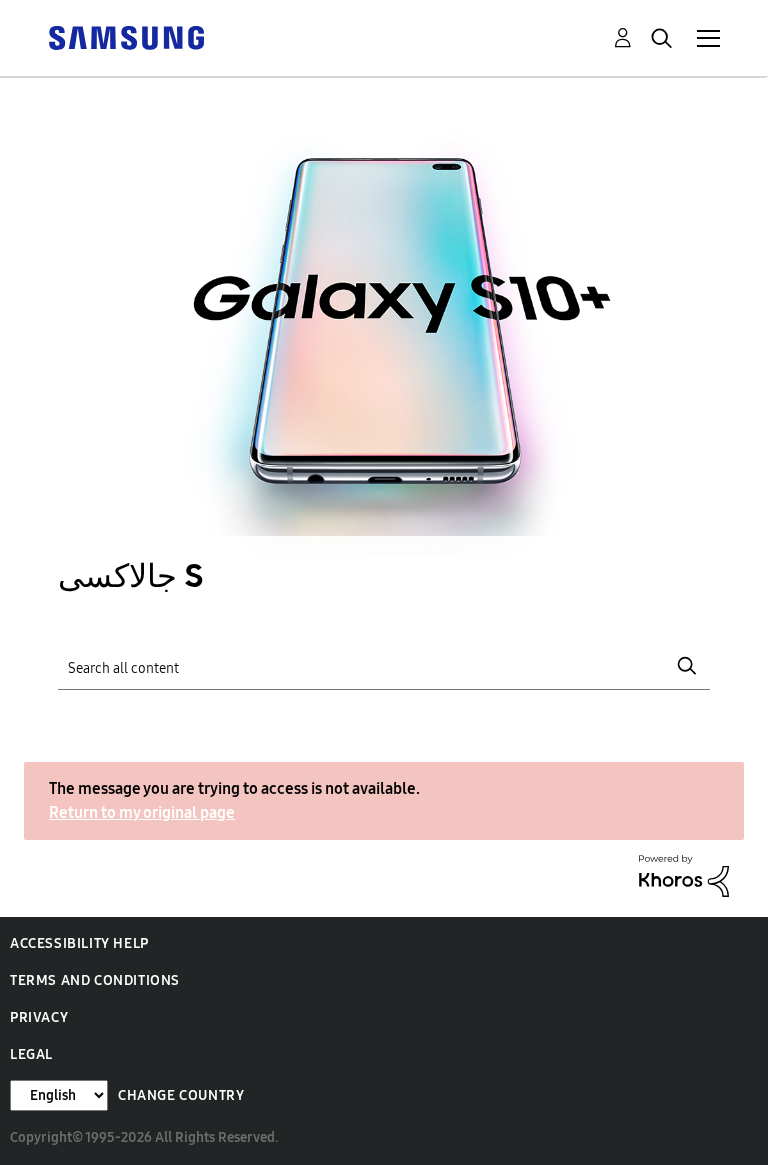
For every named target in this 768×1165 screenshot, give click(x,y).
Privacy (39, 1017)
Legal (31, 1054)
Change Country (181, 1095)
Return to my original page (142, 812)
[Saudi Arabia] (126, 36)
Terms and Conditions (95, 980)
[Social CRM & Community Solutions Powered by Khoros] (684, 874)
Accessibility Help (79, 943)
